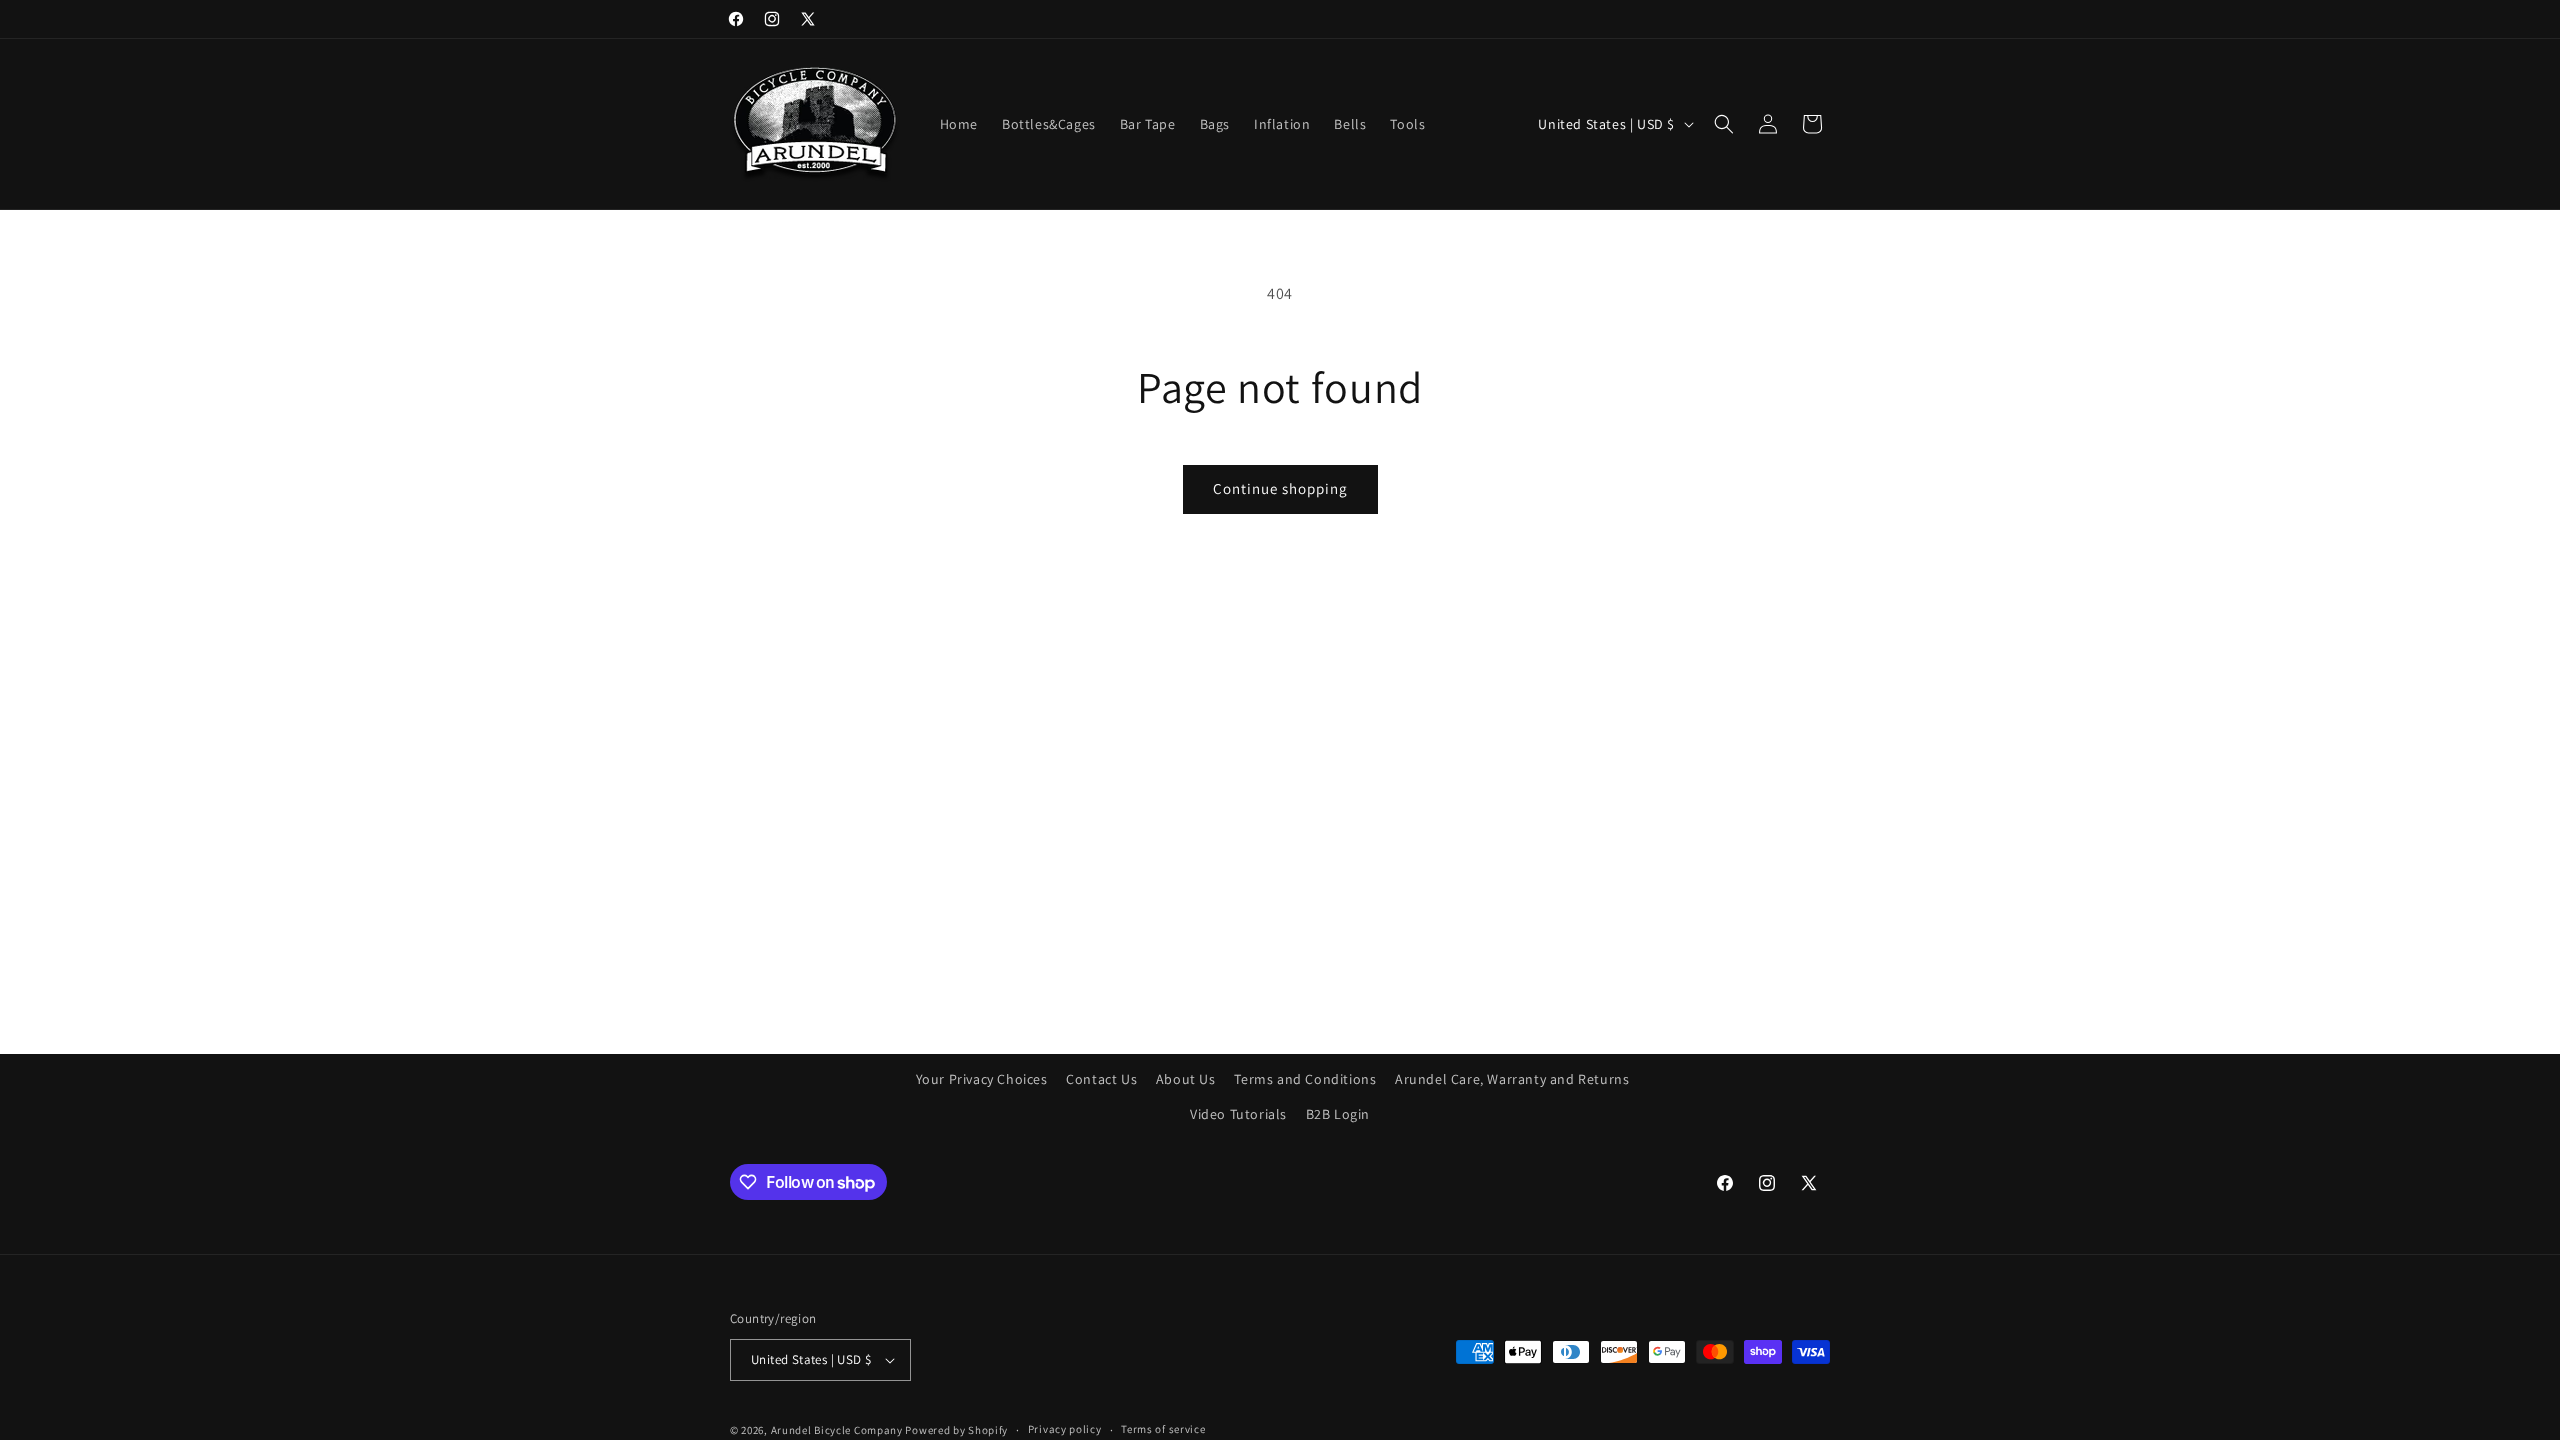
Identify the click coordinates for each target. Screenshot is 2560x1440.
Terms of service (1163, 1429)
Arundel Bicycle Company (837, 1430)
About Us (1186, 1079)
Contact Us (1101, 1079)
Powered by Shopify (956, 1430)
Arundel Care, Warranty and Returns (1512, 1079)
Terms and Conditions (1305, 1079)
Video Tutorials (1238, 1114)
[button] (1724, 124)
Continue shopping (1280, 488)
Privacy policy (1065, 1429)
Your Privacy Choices (982, 1079)
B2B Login (1338, 1114)
